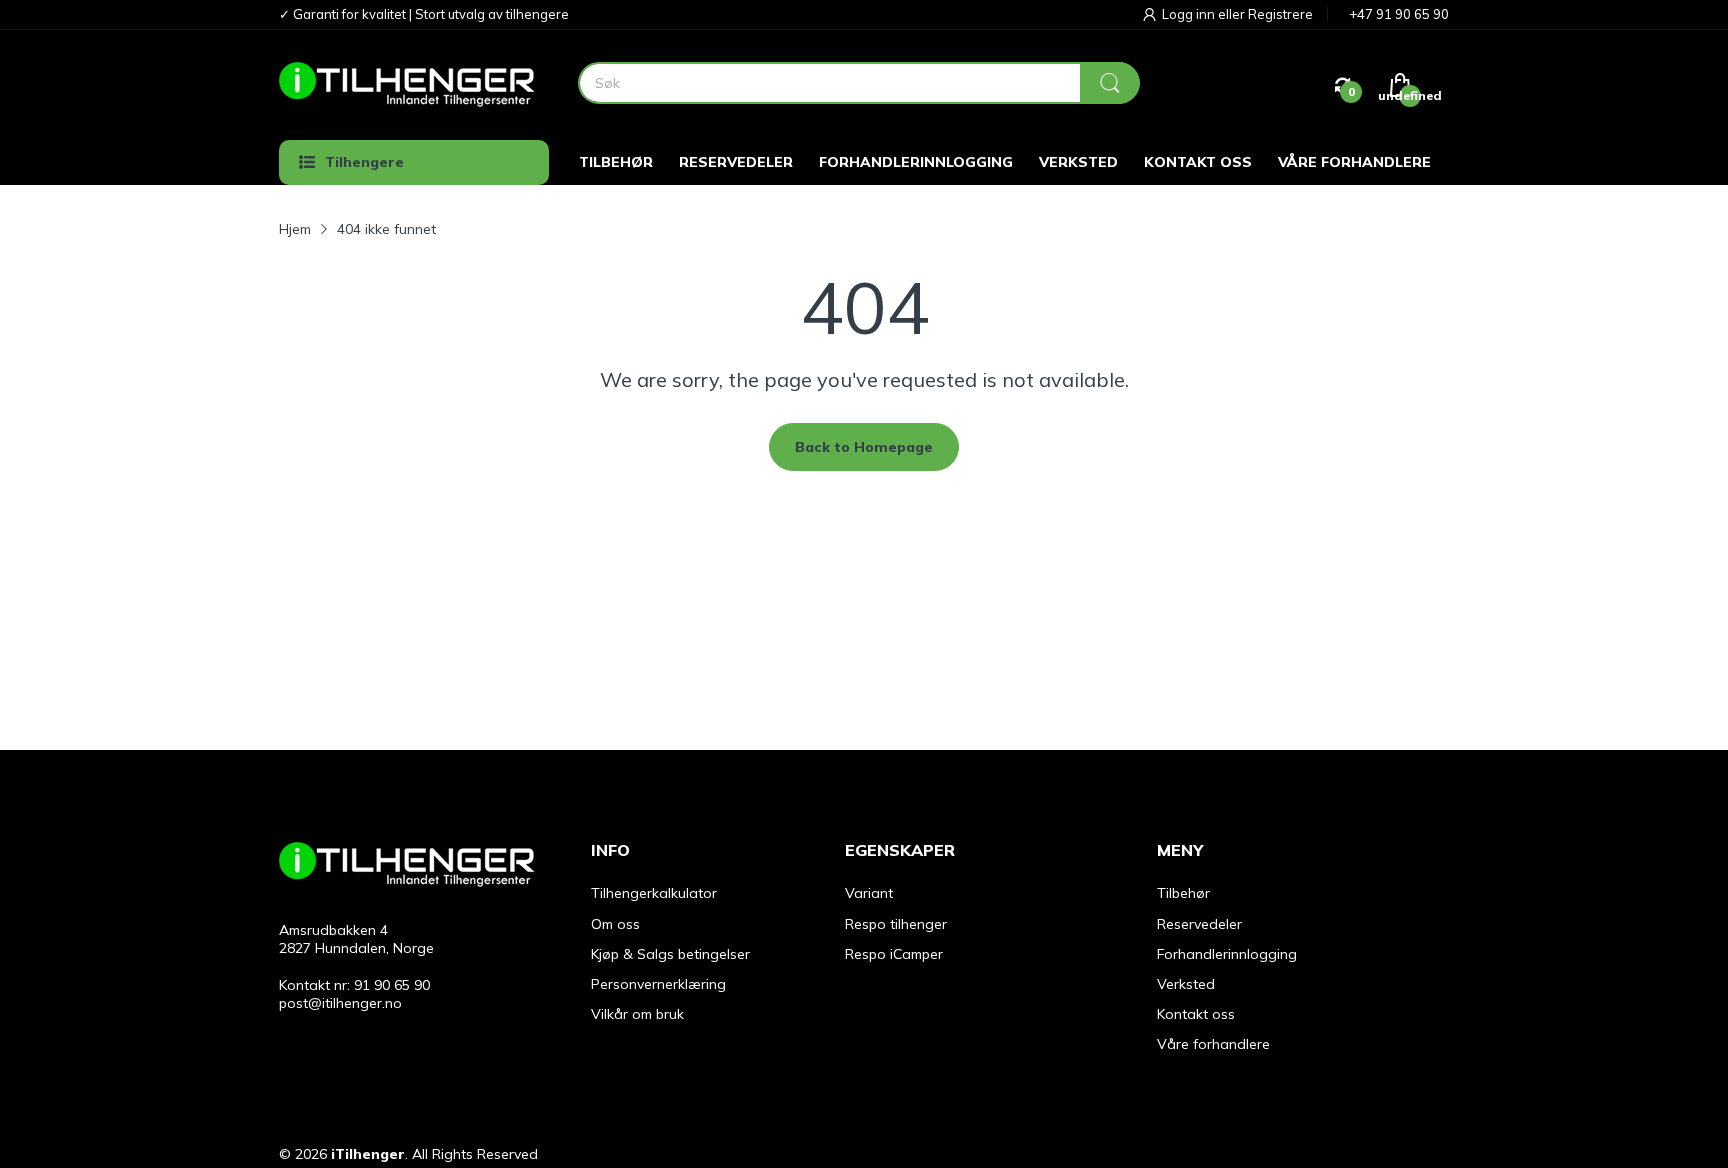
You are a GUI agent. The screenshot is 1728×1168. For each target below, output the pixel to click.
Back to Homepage (864, 447)
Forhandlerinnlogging (1227, 954)
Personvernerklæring (658, 984)
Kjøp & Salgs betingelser (670, 954)
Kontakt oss (1196, 1014)
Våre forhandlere (1213, 1044)
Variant (869, 893)
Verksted (1186, 984)
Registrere (1280, 14)
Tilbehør (1183, 893)
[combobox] (858, 83)
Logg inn (1190, 14)
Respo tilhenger (896, 924)
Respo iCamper (894, 954)
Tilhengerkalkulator (654, 893)
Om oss (615, 924)
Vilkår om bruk (637, 1014)
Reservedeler (1199, 924)
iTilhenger (368, 1154)
